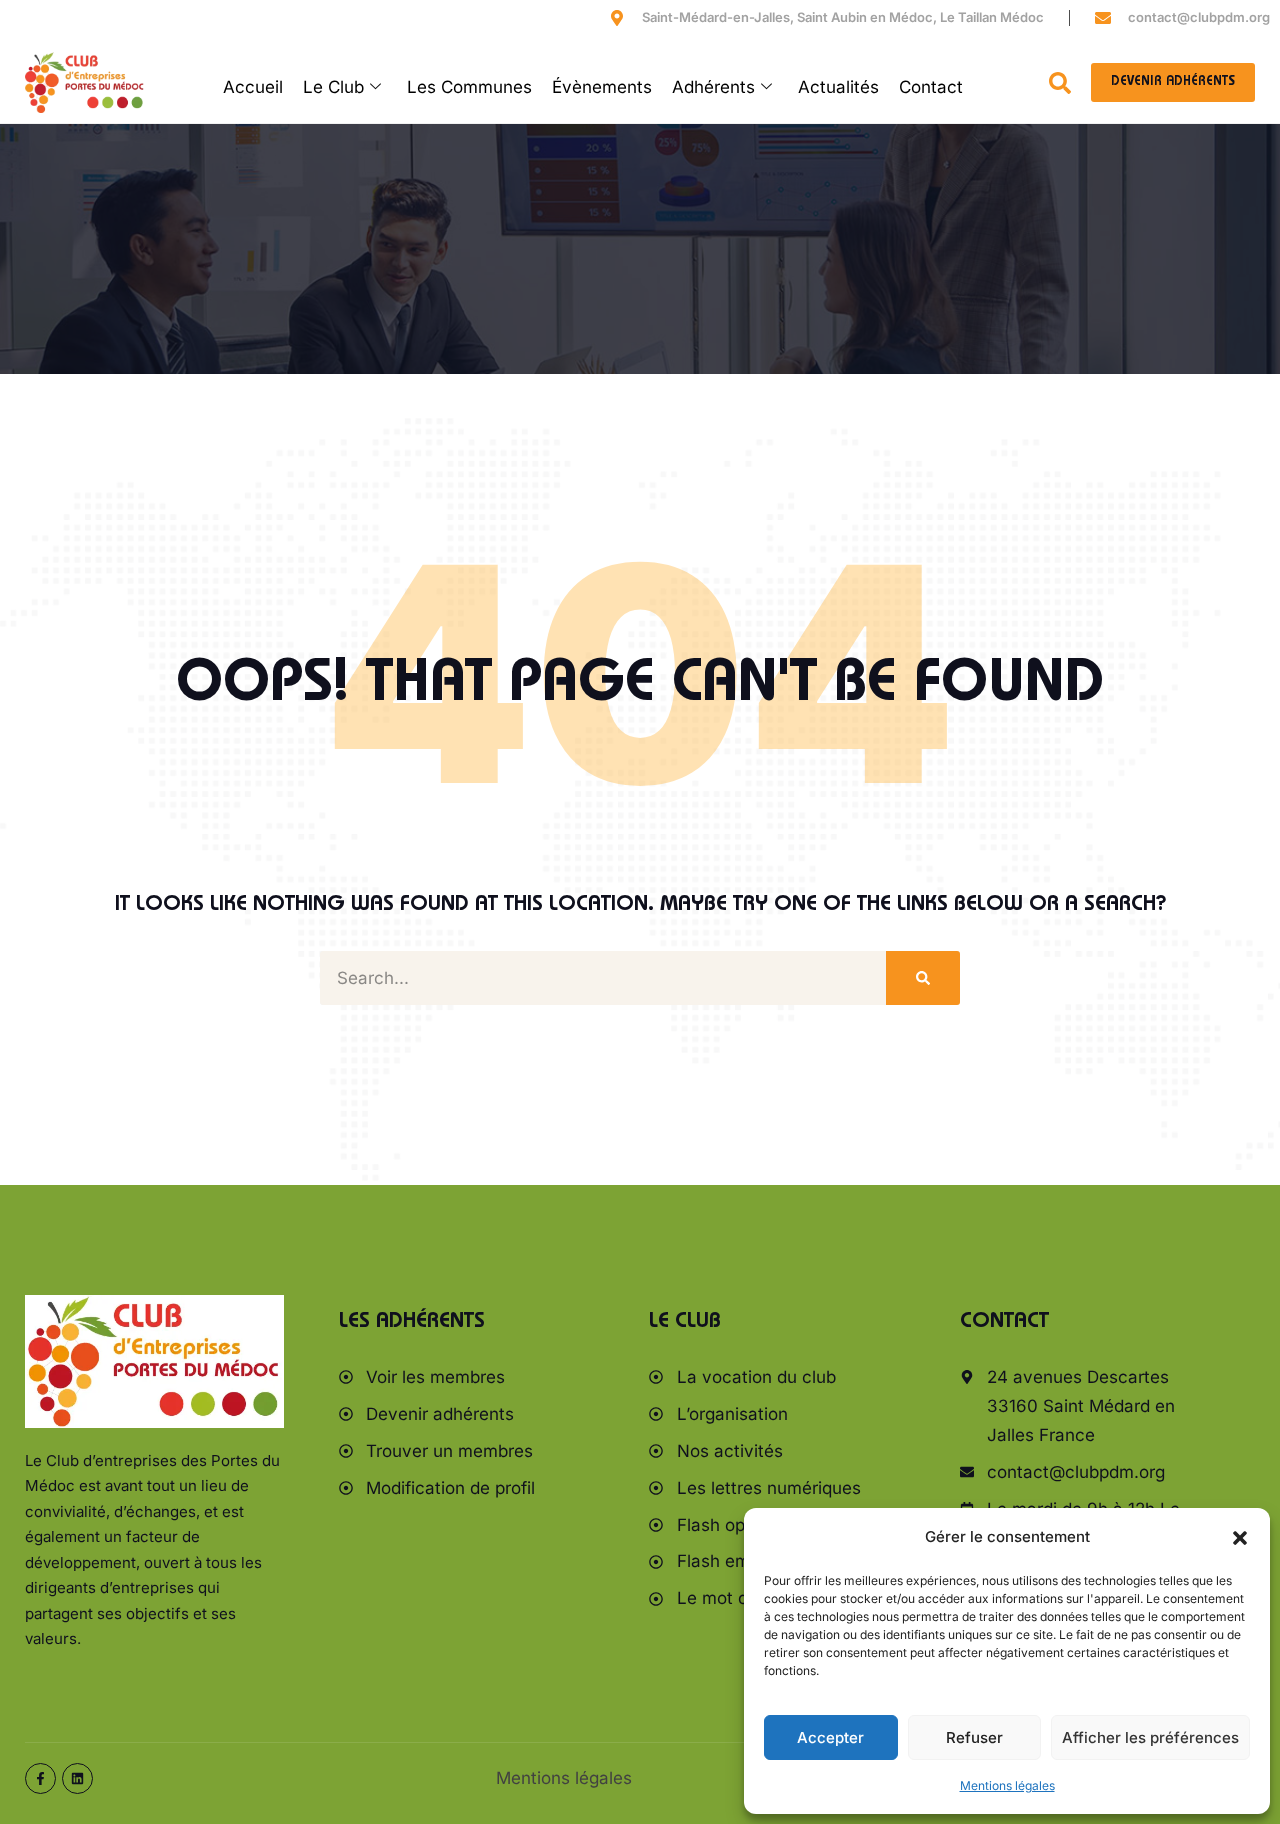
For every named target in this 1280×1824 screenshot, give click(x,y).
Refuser (974, 1737)
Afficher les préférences (1150, 1737)
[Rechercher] (923, 978)
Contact (931, 87)
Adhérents (713, 87)
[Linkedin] (77, 1778)
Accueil (253, 87)
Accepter (830, 1737)
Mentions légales (1007, 1785)
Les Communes (469, 87)
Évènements (602, 87)
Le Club (333, 87)
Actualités (838, 87)
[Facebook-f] (40, 1778)
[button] (1240, 1538)
